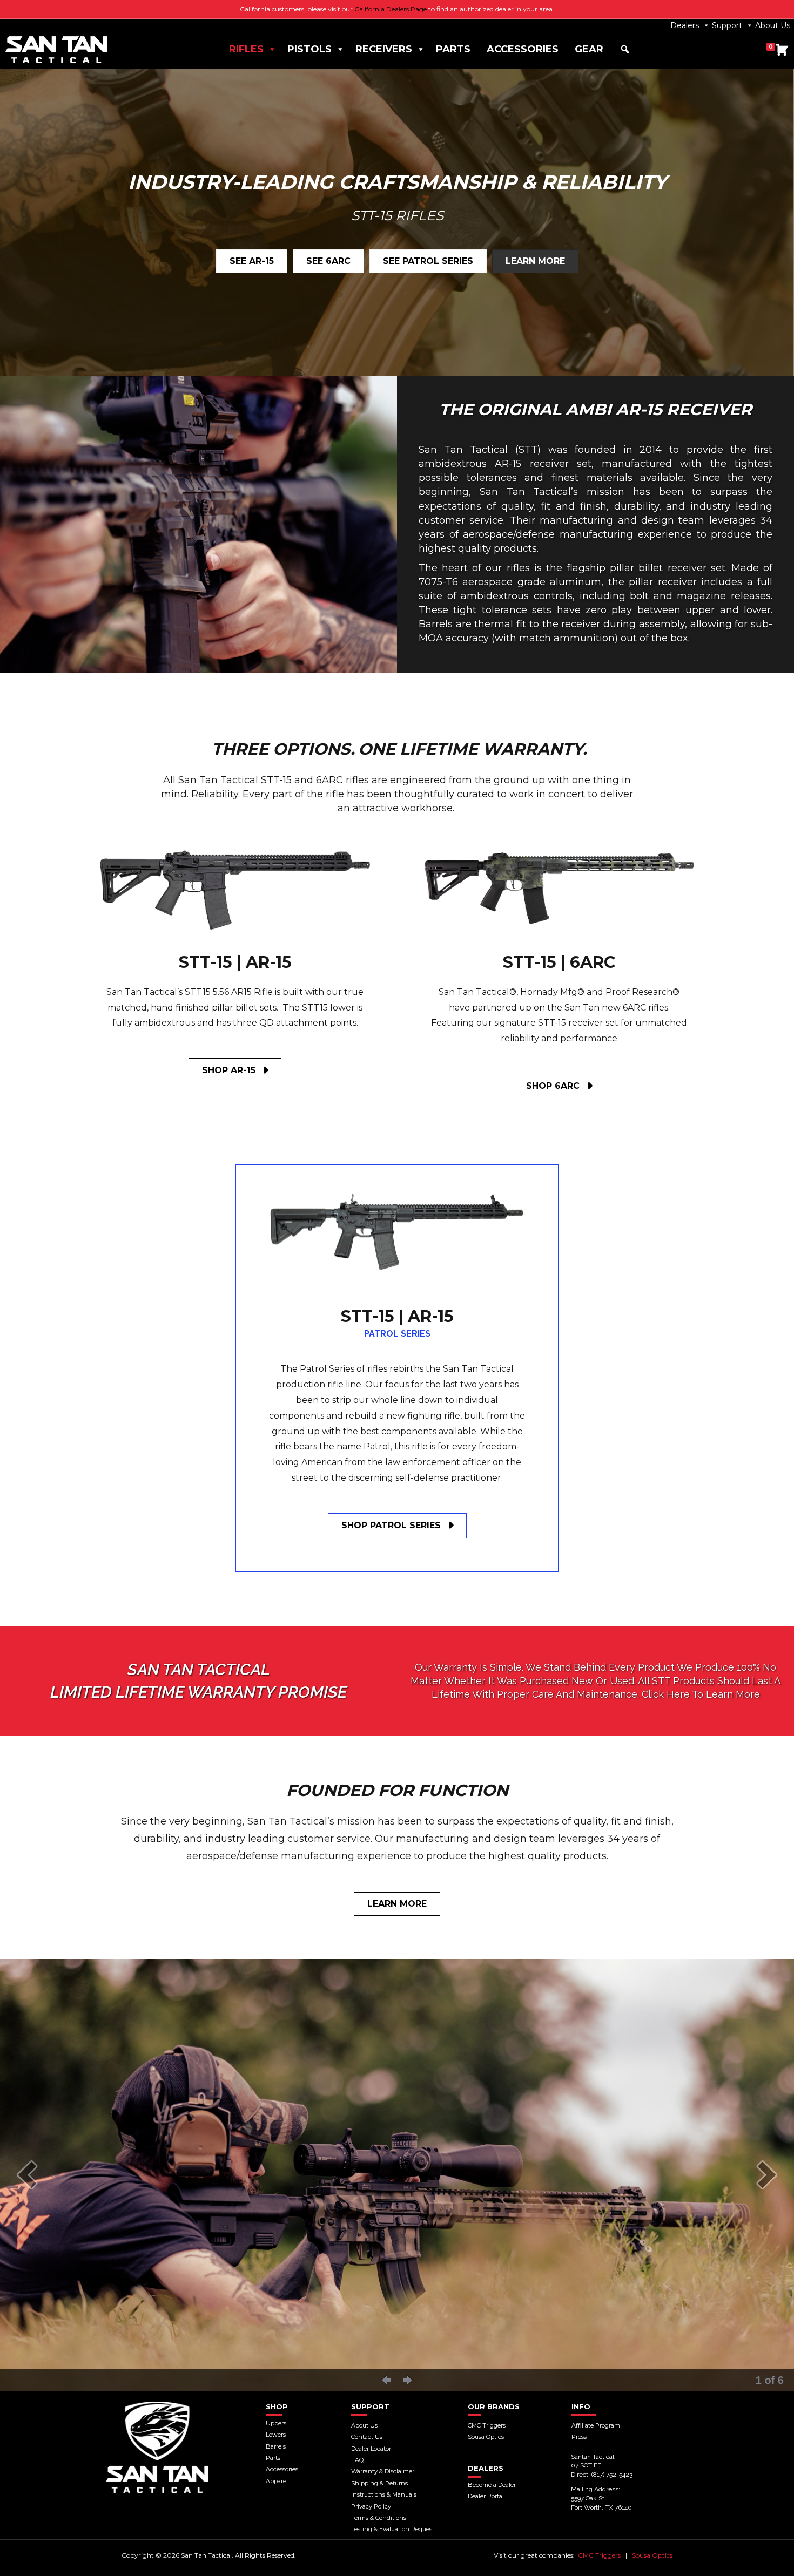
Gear (589, 49)
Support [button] (727, 25)
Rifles (246, 49)
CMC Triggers (599, 2555)
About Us (773, 25)
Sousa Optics (652, 2555)
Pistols (309, 49)
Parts (453, 49)
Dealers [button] (685, 25)
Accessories (523, 49)
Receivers (384, 49)
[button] (625, 49)
